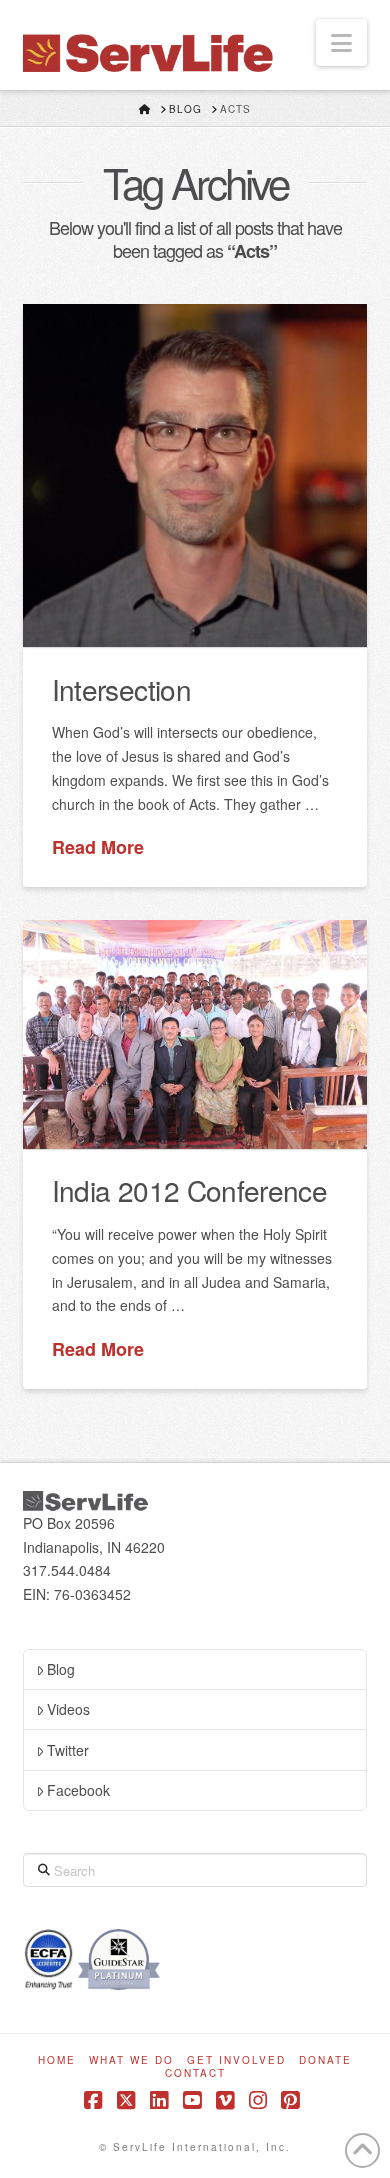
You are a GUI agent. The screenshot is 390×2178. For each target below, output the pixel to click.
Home (57, 2060)
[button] (341, 42)
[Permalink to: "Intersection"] (194, 475)
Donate (325, 2060)
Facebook (78, 1790)
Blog (61, 1669)
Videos (68, 1709)
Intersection (121, 689)
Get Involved (236, 2060)
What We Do (131, 2060)
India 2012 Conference (189, 1190)
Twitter (68, 1750)
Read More (98, 847)
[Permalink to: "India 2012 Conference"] (194, 1034)
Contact (195, 2073)
